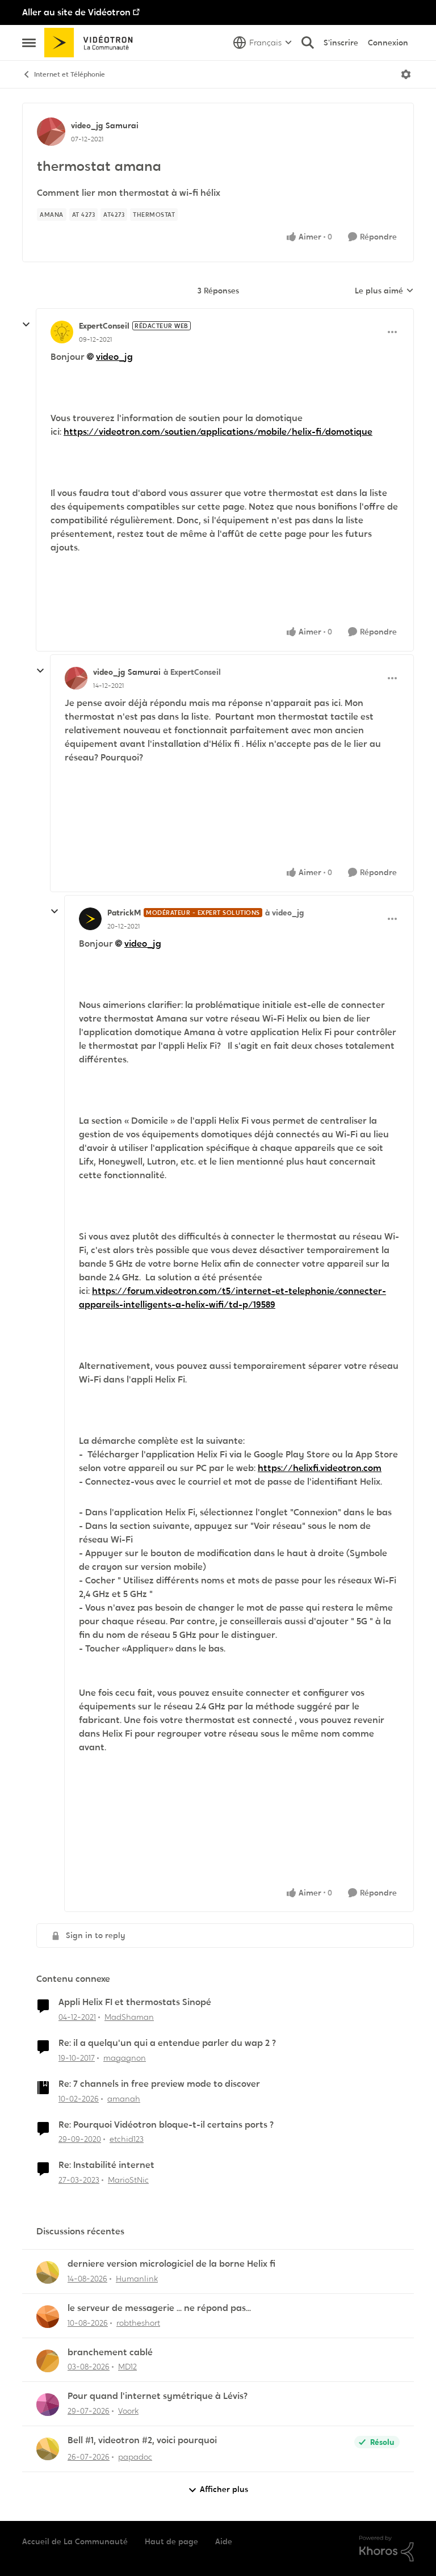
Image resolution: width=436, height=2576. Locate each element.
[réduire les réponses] (26, 325)
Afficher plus (224, 2489)
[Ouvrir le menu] (406, 74)
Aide (224, 2541)
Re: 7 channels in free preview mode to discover (159, 2084)
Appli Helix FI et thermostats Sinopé (135, 2002)
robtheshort (138, 2323)
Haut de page (171, 2541)
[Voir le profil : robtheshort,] (48, 2317)
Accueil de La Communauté (75, 2541)
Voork (128, 2411)
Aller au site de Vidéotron (76, 12)
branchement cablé (110, 2352)
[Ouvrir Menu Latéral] (29, 43)
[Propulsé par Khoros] (387, 2549)
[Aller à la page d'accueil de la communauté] (92, 43)
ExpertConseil (104, 326)
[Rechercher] (308, 43)
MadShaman (129, 2017)
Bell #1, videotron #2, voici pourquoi (142, 2440)
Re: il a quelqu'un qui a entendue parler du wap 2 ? (167, 2043)
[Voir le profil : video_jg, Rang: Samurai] (51, 132)
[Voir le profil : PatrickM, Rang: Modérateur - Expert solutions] (90, 919)
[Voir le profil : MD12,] (48, 2361)
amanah (124, 2099)
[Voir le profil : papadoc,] (48, 2449)
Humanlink (137, 2279)
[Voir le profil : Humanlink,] (48, 2272)
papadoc (135, 2457)
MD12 (127, 2367)
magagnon (125, 2058)
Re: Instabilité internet (106, 2165)
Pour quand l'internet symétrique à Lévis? (158, 2396)
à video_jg (284, 913)
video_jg (87, 125)
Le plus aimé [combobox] (384, 291)
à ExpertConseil (192, 672)
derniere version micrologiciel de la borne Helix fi (171, 2264)
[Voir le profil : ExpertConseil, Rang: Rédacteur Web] (62, 332)
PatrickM (124, 913)
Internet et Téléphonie (70, 74)
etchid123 (127, 2139)
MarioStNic (128, 2180)
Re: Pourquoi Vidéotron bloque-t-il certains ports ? (166, 2125)
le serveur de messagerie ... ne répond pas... (159, 2308)
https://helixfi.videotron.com (320, 1468)
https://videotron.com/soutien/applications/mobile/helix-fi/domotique (218, 432)
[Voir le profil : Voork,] (48, 2405)
